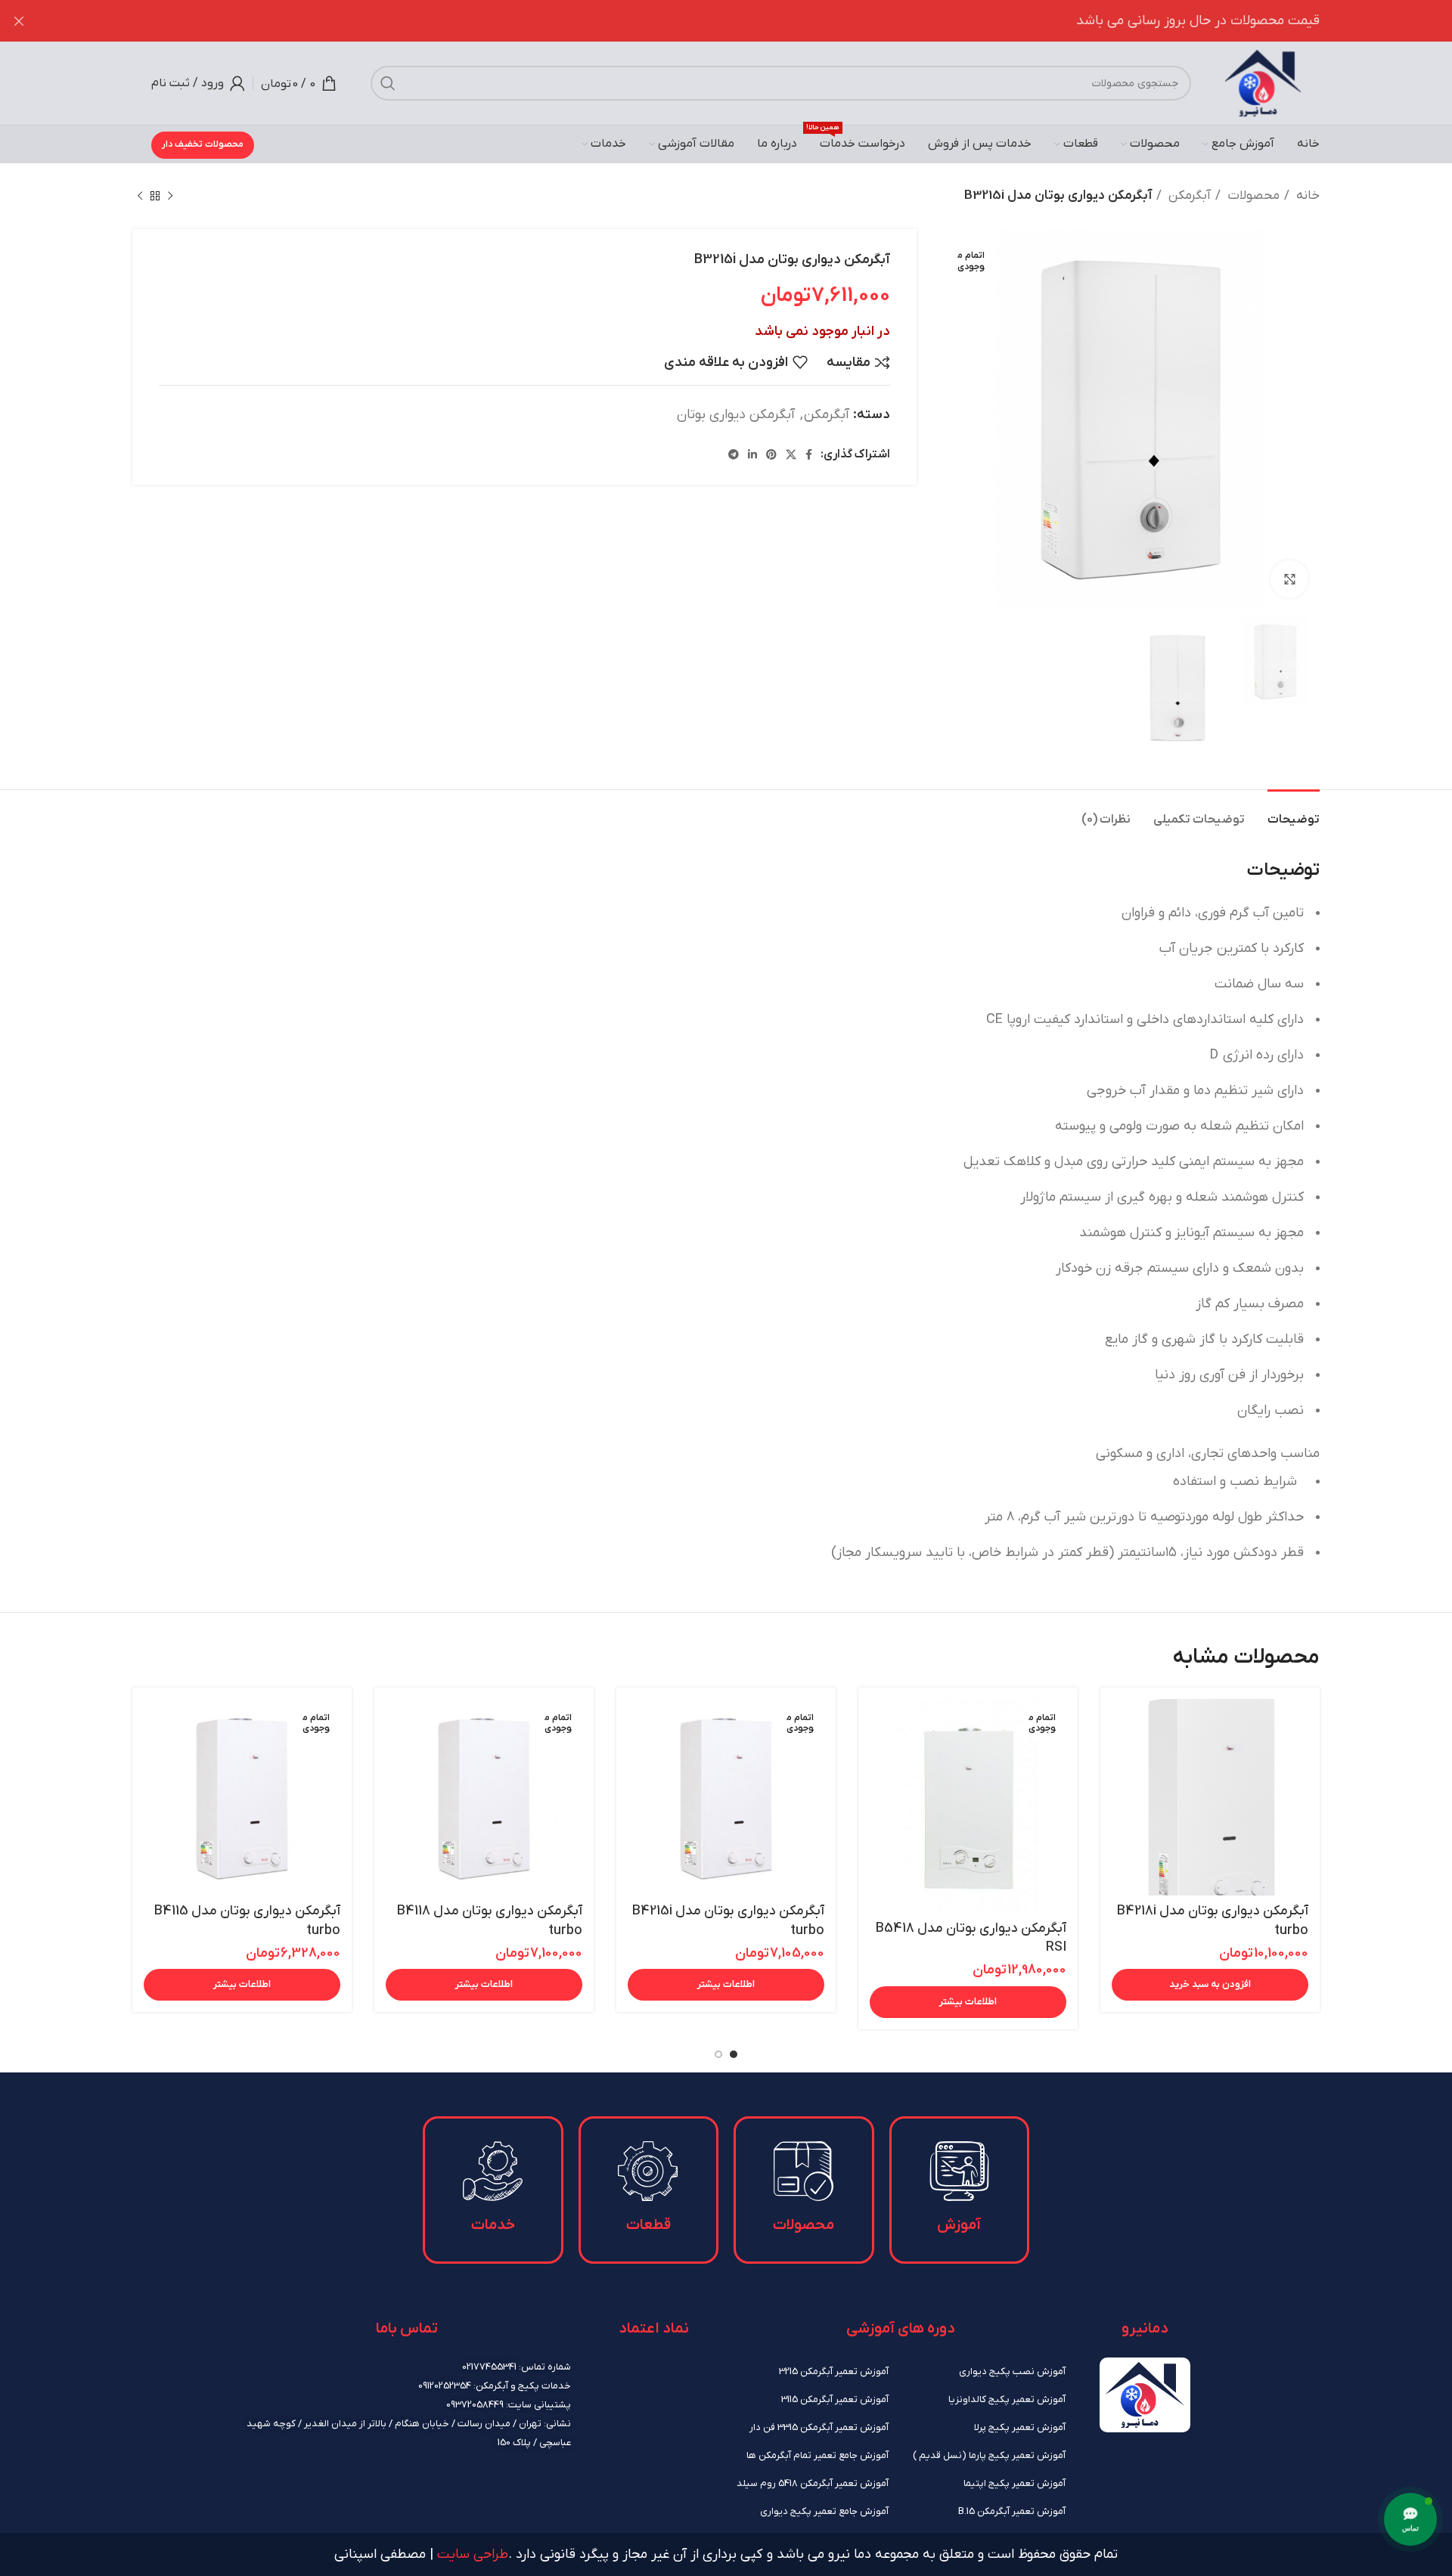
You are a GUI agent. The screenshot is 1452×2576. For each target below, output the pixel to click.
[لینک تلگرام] (734, 455)
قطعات (648, 2225)
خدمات (493, 2225)
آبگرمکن (1188, 196)
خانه (1306, 196)
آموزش (959, 2225)
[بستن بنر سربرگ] (19, 21)
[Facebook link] (809, 455)
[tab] (1294, 812)
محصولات (1252, 196)
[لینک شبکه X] (791, 455)
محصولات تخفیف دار (203, 144)
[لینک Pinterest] (771, 455)
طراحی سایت (473, 2554)
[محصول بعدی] (140, 197)
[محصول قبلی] (170, 197)
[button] (1210, 1985)
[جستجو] (388, 83)
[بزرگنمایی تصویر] (1289, 579)
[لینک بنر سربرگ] (749, 21)
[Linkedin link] (752, 455)
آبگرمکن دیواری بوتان (736, 415)
